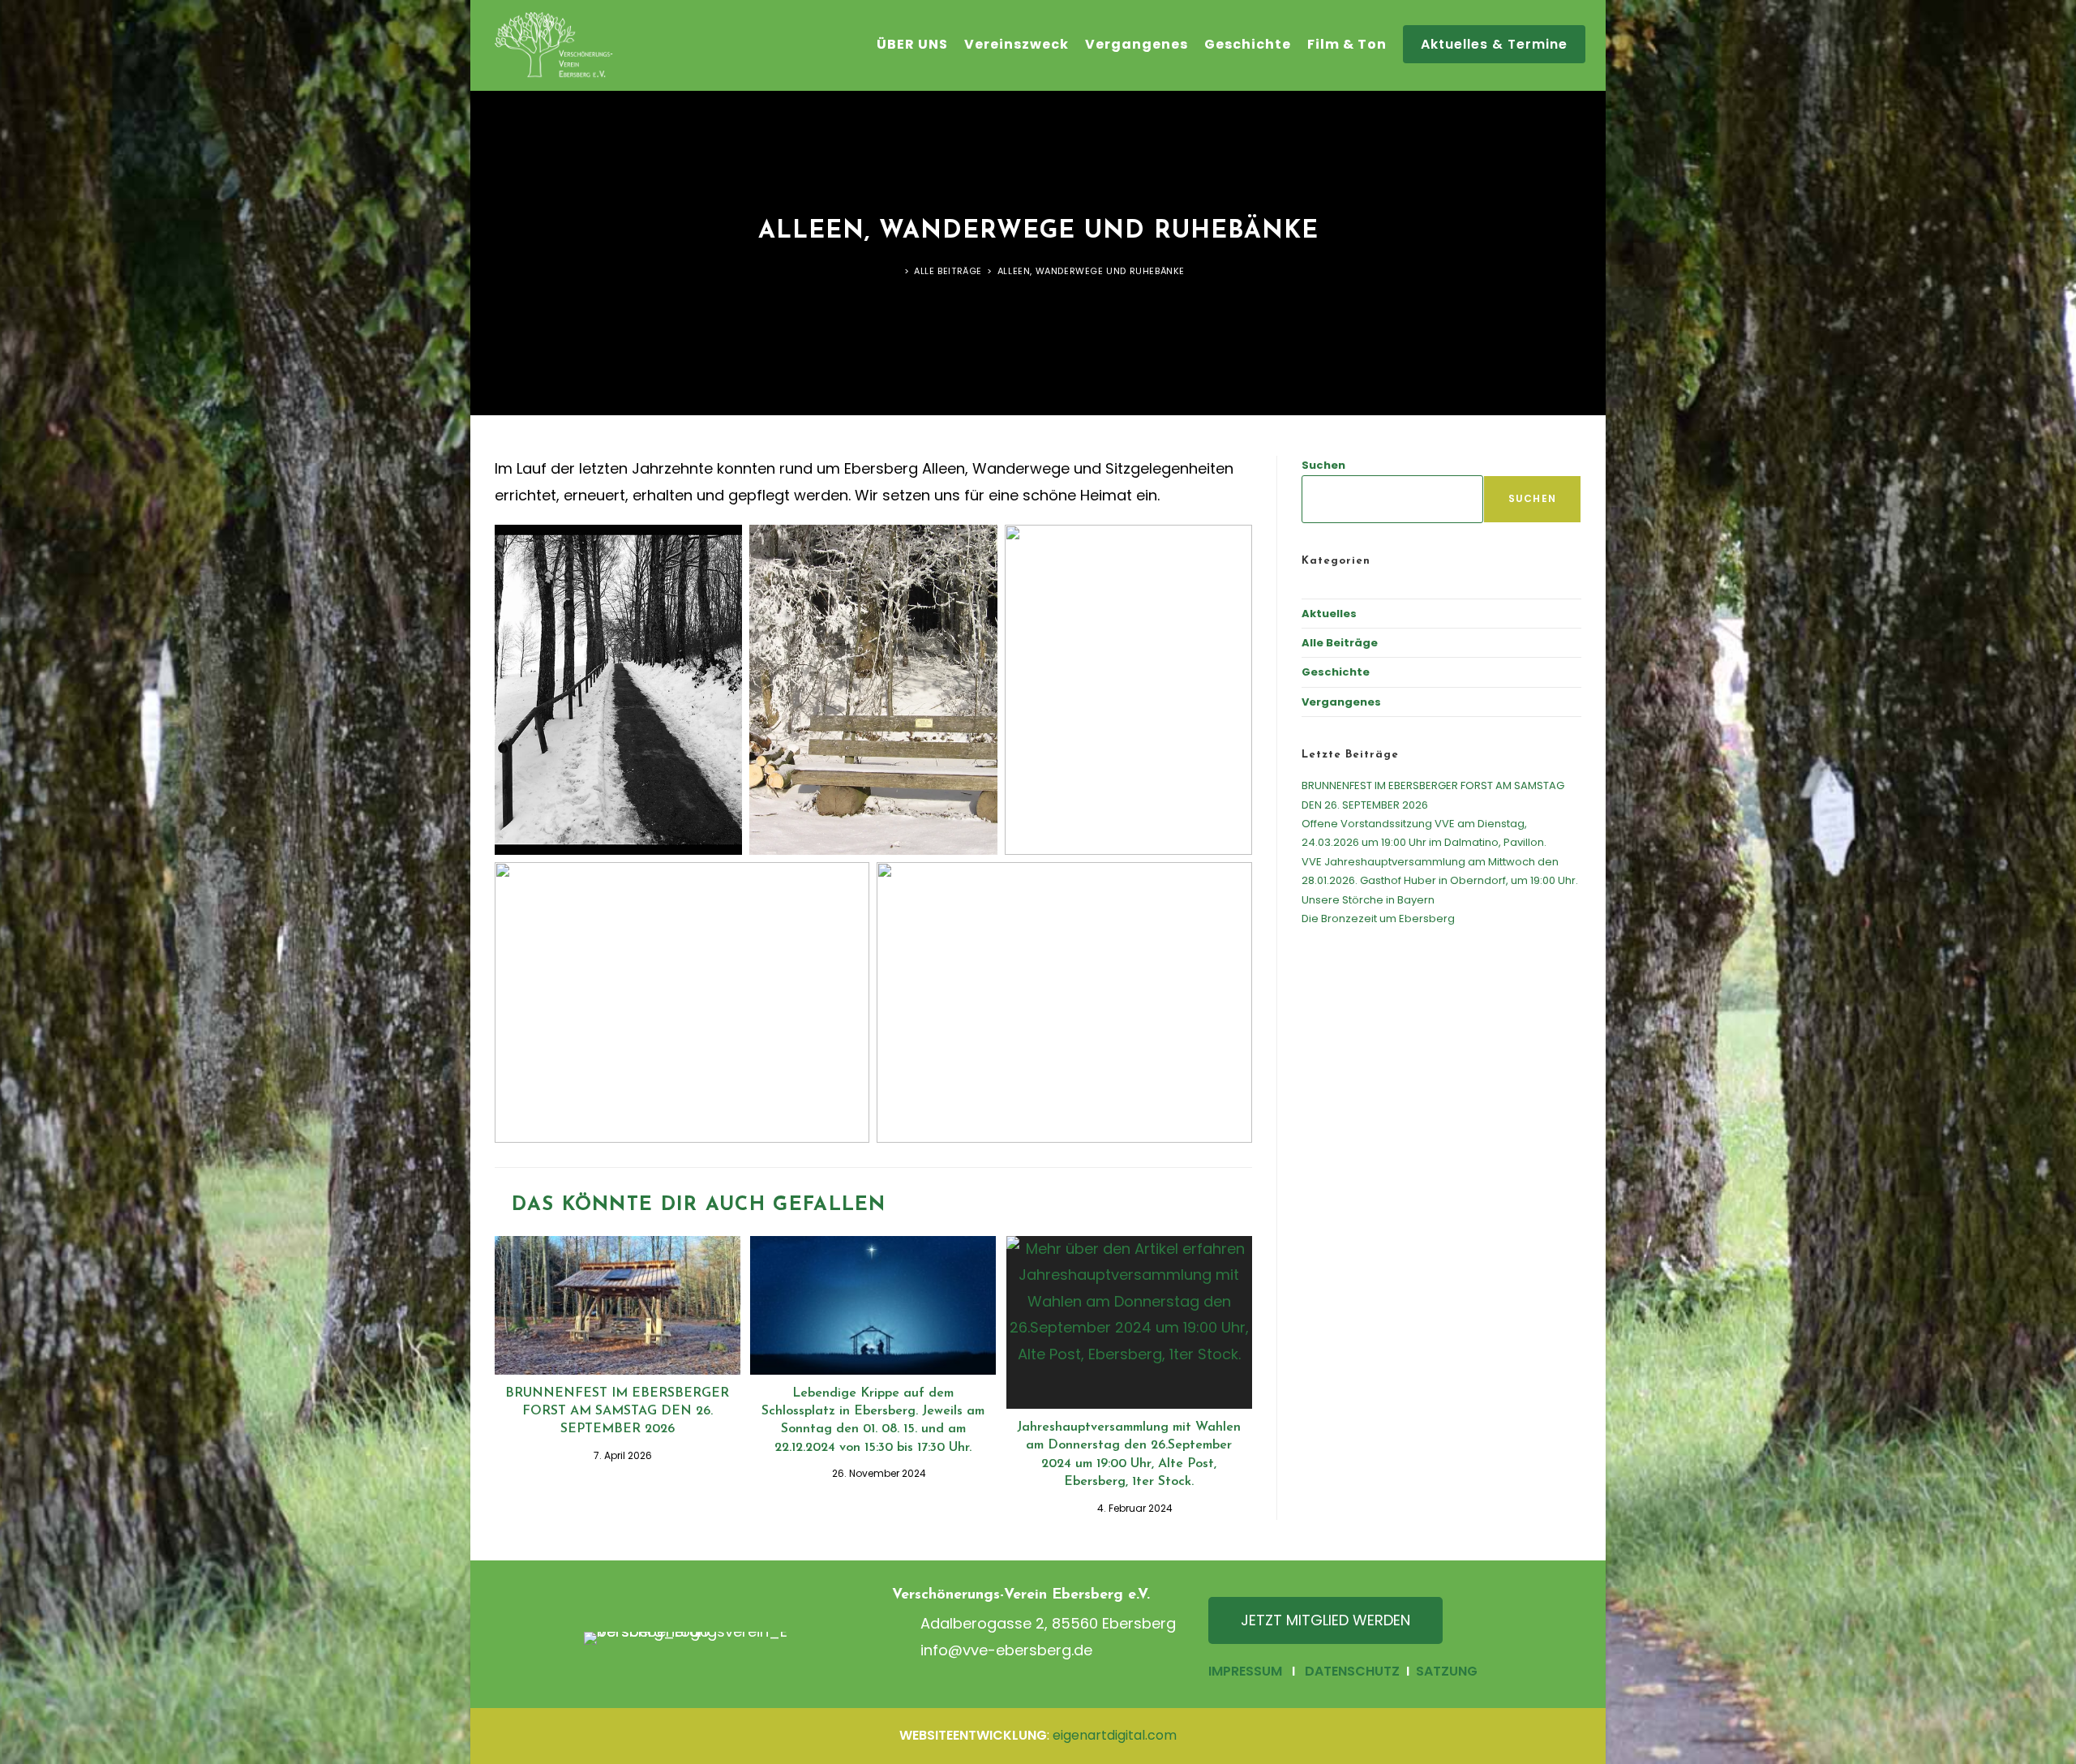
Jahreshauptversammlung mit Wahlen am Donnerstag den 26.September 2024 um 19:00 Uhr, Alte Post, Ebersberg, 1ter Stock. (1129, 1455)
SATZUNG (1445, 1671)
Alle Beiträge (1340, 643)
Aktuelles (1329, 614)
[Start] (895, 271)
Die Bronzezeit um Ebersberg (1378, 918)
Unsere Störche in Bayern (1368, 900)
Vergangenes (1341, 702)
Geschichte (1336, 672)
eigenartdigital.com (1115, 1735)
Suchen (1323, 465)
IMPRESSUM (1245, 1671)
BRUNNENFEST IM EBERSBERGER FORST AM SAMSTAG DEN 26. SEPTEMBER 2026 (617, 1412)
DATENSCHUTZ (1352, 1671)
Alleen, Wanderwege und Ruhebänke (1091, 271)
